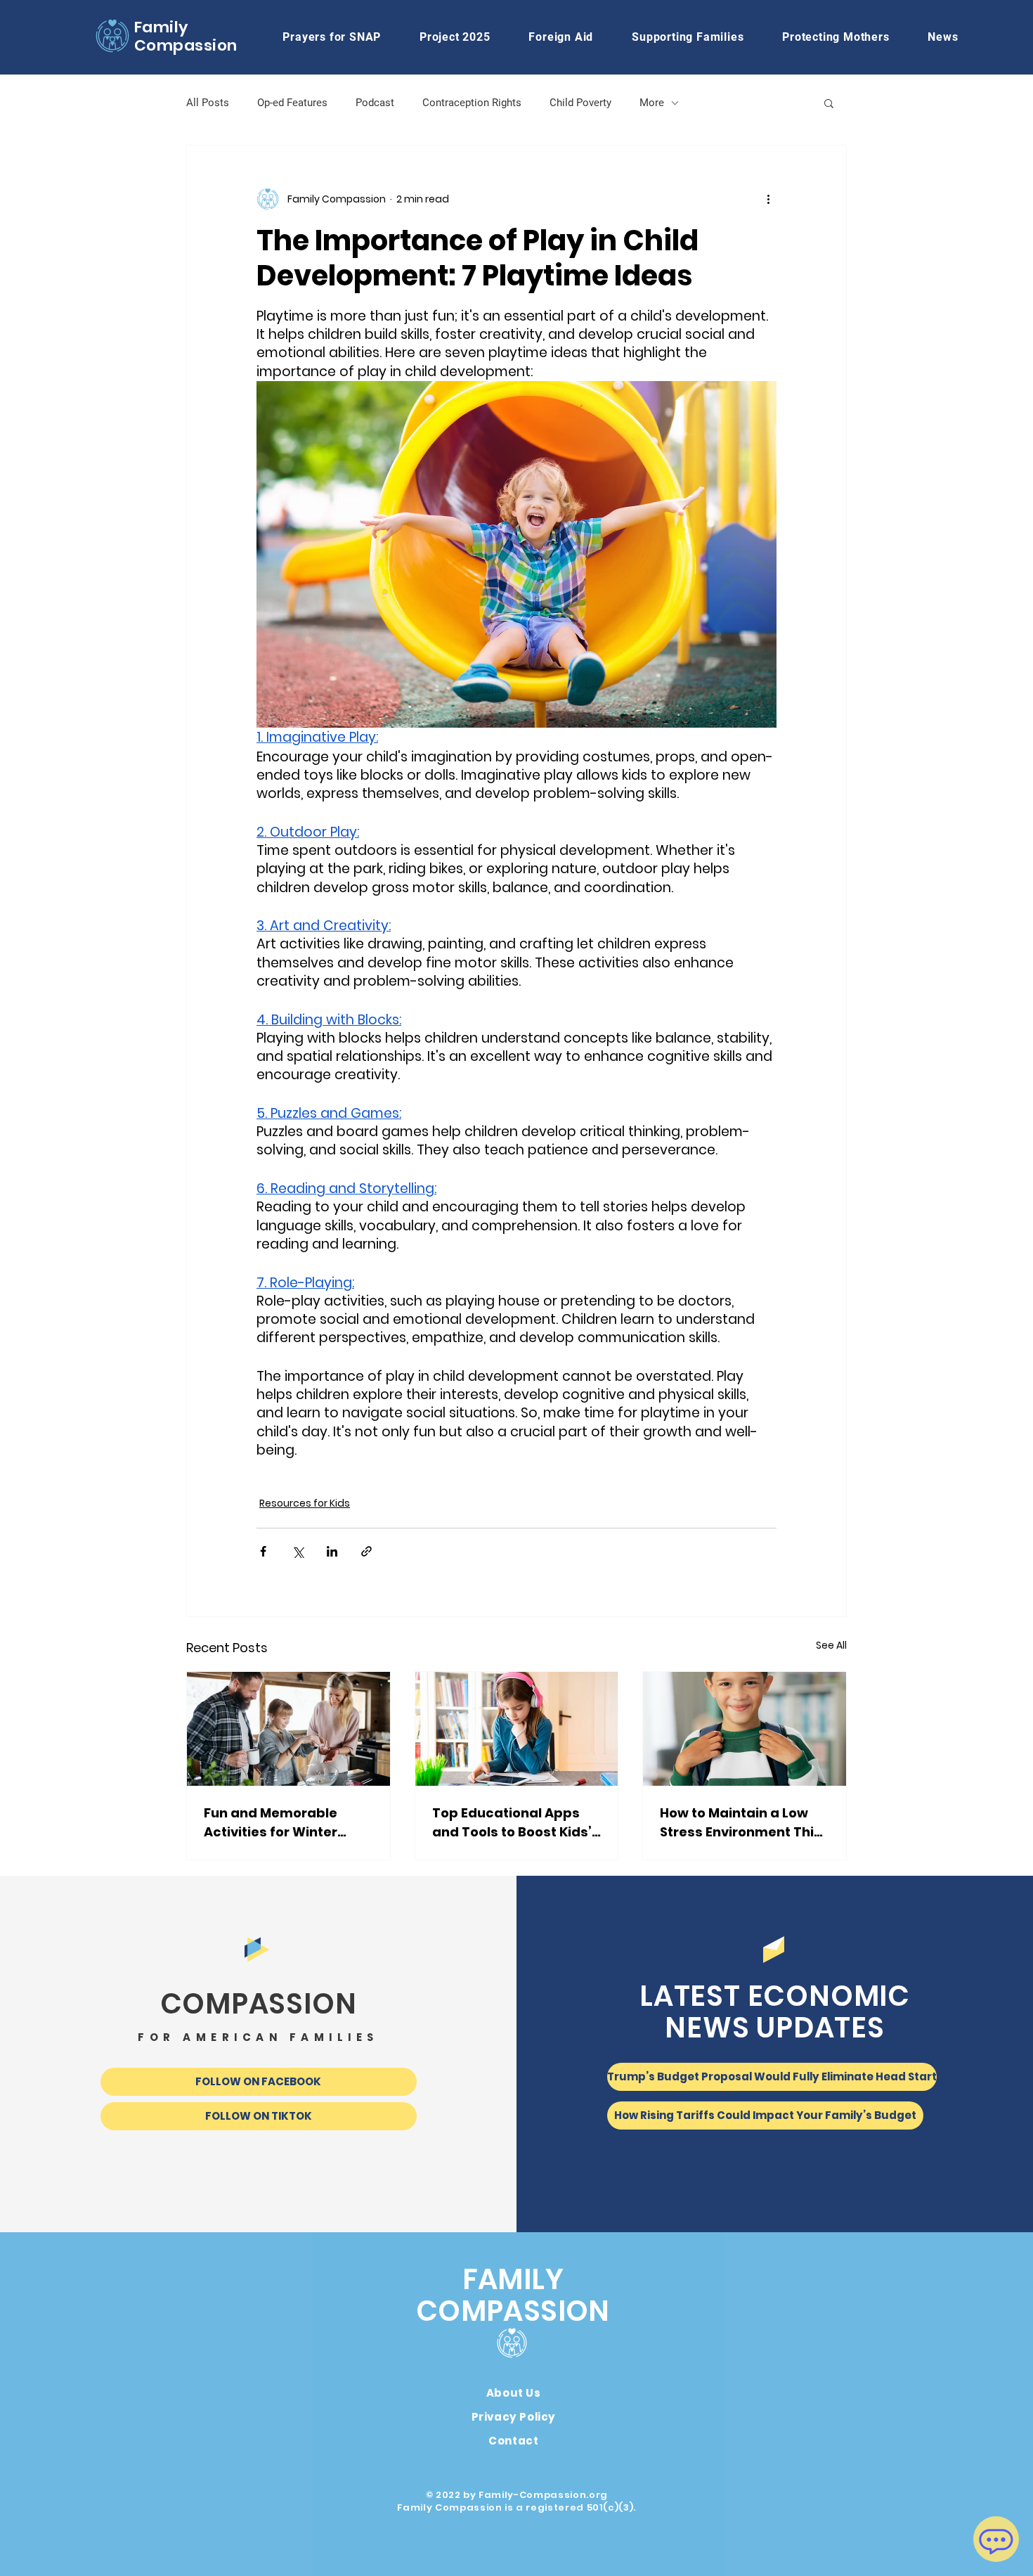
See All (831, 1645)
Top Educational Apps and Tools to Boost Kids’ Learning (512, 1823)
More (652, 103)
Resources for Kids (305, 1503)
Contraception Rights (472, 103)
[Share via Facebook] (263, 1551)
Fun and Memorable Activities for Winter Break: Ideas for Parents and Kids (285, 1823)
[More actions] (768, 199)
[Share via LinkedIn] (332, 1551)
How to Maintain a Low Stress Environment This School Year (741, 1823)
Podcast (375, 103)
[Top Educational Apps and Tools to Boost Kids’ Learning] (517, 1729)
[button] (561, 37)
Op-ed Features (292, 103)
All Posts (208, 103)
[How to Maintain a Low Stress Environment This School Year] (745, 1729)
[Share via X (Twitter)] (298, 1551)
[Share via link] (366, 1551)
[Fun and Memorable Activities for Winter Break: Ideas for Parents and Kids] (288, 1729)
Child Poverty (580, 103)
